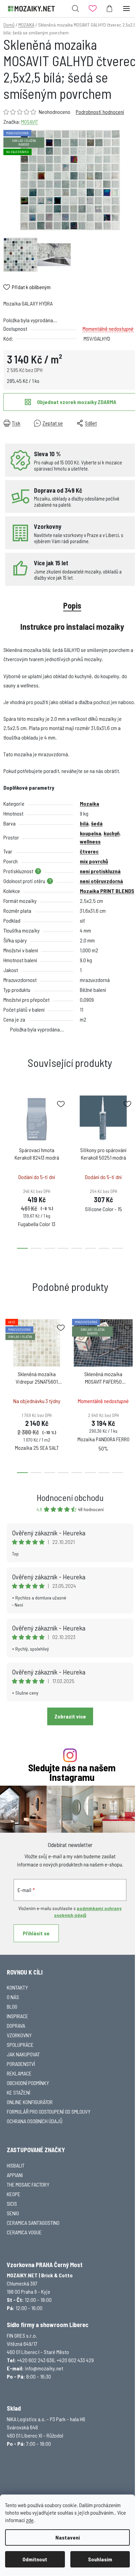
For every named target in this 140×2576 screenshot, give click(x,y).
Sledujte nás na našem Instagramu (72, 1773)
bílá (84, 823)
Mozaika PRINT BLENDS (107, 891)
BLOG (12, 2006)
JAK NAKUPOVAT (23, 2054)
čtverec (89, 851)
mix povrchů (94, 861)
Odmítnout (35, 2559)
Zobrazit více (70, 1716)
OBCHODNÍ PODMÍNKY (28, 2083)
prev (7, 1128)
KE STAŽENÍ (19, 2092)
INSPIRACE (17, 2016)
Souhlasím (100, 2559)
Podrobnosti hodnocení (100, 112)
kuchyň (112, 833)
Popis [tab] (72, 605)
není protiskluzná (100, 871)
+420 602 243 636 (36, 2360)
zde (30, 2520)
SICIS (12, 2203)
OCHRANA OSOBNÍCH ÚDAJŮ (35, 2121)
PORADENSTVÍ (21, 2064)
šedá (97, 823)
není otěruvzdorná (101, 881)
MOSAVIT (30, 122)
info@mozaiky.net (44, 2368)
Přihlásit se (36, 1933)
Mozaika (90, 803)
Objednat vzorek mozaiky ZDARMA (77, 402)
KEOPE (14, 2194)
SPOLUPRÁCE (20, 2045)
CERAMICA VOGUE (24, 2232)
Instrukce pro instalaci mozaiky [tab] (72, 627)
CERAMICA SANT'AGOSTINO (33, 2223)
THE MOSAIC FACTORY (28, 2184)
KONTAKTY (17, 1987)
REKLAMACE (19, 2073)
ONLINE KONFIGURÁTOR (30, 2102)
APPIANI (15, 2175)
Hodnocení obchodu (70, 1497)
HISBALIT (16, 2165)
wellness (90, 841)
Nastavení (68, 2537)
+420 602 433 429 (75, 2360)
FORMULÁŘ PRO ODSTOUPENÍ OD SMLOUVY (49, 2111)
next (133, 1128)
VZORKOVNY (19, 2035)
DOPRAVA (16, 2026)
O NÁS (13, 1997)
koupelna (91, 833)
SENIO (13, 2213)
